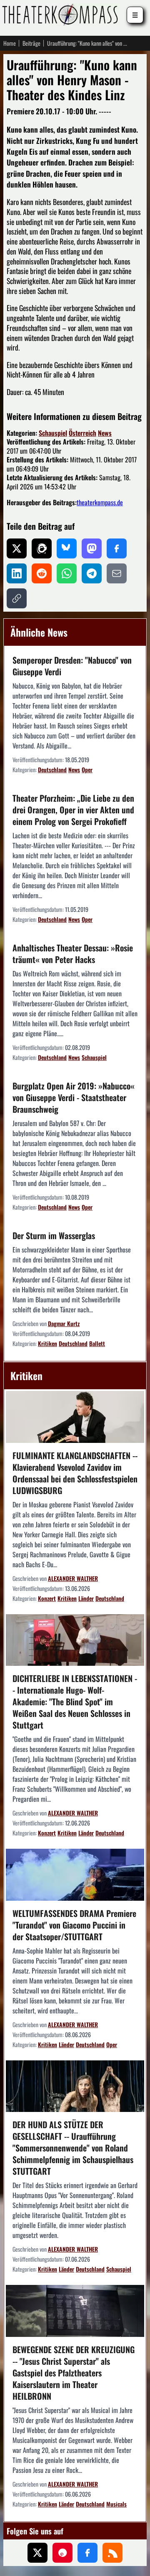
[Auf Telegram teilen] (92, 573)
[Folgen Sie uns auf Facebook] (87, 2553)
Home (10, 43)
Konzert (47, 1598)
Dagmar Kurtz (64, 1323)
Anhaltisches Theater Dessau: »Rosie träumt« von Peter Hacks (73, 953)
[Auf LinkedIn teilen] (17, 573)
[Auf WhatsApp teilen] (67, 573)
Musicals (116, 2504)
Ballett (97, 1343)
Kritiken (47, 1343)
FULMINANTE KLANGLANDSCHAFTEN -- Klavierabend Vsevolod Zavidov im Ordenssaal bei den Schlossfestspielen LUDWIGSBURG (75, 1473)
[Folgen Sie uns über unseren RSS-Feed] (112, 2553)
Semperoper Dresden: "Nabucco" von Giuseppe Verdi (72, 666)
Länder (86, 1598)
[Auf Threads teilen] (42, 548)
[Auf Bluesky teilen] (67, 548)
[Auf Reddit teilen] (42, 573)
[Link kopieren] (17, 598)
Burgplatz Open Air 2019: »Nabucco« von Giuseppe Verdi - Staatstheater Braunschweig (74, 1097)
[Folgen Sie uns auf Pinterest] (62, 2553)
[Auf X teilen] (17, 548)
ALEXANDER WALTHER (73, 1578)
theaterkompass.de (100, 502)
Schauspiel (53, 433)
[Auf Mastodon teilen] (92, 548)
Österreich (82, 433)
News (105, 433)
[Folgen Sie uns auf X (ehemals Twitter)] (37, 2553)
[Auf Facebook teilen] (117, 548)
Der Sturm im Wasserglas (54, 1235)
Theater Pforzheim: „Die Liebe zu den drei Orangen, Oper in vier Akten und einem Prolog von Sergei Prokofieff (73, 810)
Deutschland (52, 769)
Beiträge (31, 43)
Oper (87, 769)
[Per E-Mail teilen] (117, 573)
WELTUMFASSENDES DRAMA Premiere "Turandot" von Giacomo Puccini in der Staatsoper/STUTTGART (74, 1925)
